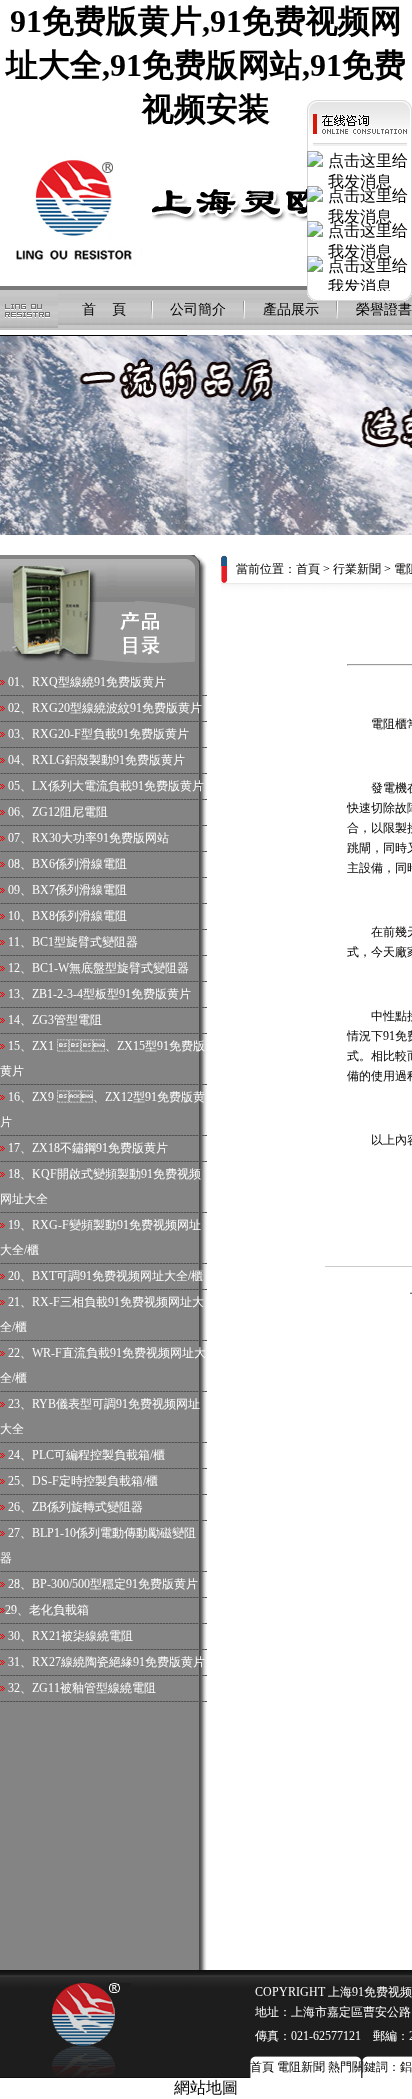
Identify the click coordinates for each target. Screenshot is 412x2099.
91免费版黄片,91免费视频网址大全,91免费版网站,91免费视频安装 (206, 65)
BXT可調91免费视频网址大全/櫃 (117, 1276)
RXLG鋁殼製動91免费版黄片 (108, 760)
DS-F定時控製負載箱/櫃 (95, 1481)
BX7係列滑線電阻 (79, 890)
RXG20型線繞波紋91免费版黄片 (117, 708)
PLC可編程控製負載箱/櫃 (98, 1455)
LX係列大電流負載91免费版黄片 (118, 786)
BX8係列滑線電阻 (79, 916)
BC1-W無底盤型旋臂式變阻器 (110, 968)
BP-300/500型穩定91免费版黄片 (115, 1584)
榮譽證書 (384, 309)
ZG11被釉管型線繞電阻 (94, 1688)
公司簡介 (198, 309)
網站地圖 (206, 2087)
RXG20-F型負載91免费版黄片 (110, 734)
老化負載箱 (59, 1610)
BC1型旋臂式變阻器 (85, 942)
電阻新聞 (301, 2067)
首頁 (308, 569)
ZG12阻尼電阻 (70, 812)
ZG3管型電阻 (67, 1020)
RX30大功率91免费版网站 (100, 838)
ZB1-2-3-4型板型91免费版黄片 (111, 994)
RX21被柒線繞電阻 (82, 1636)
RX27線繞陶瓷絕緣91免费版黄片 (118, 1662)
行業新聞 (357, 569)
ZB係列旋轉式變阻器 (87, 1507)
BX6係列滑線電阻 (79, 864)
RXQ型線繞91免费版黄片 (99, 682)
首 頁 (104, 309)
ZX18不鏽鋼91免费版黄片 (100, 1148)
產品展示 (291, 309)
